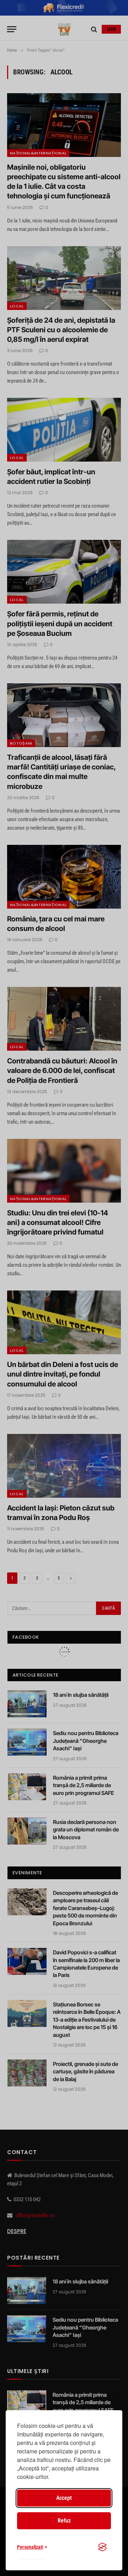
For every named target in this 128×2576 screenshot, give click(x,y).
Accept (64, 2498)
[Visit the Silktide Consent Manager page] (102, 2547)
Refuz (64, 2521)
